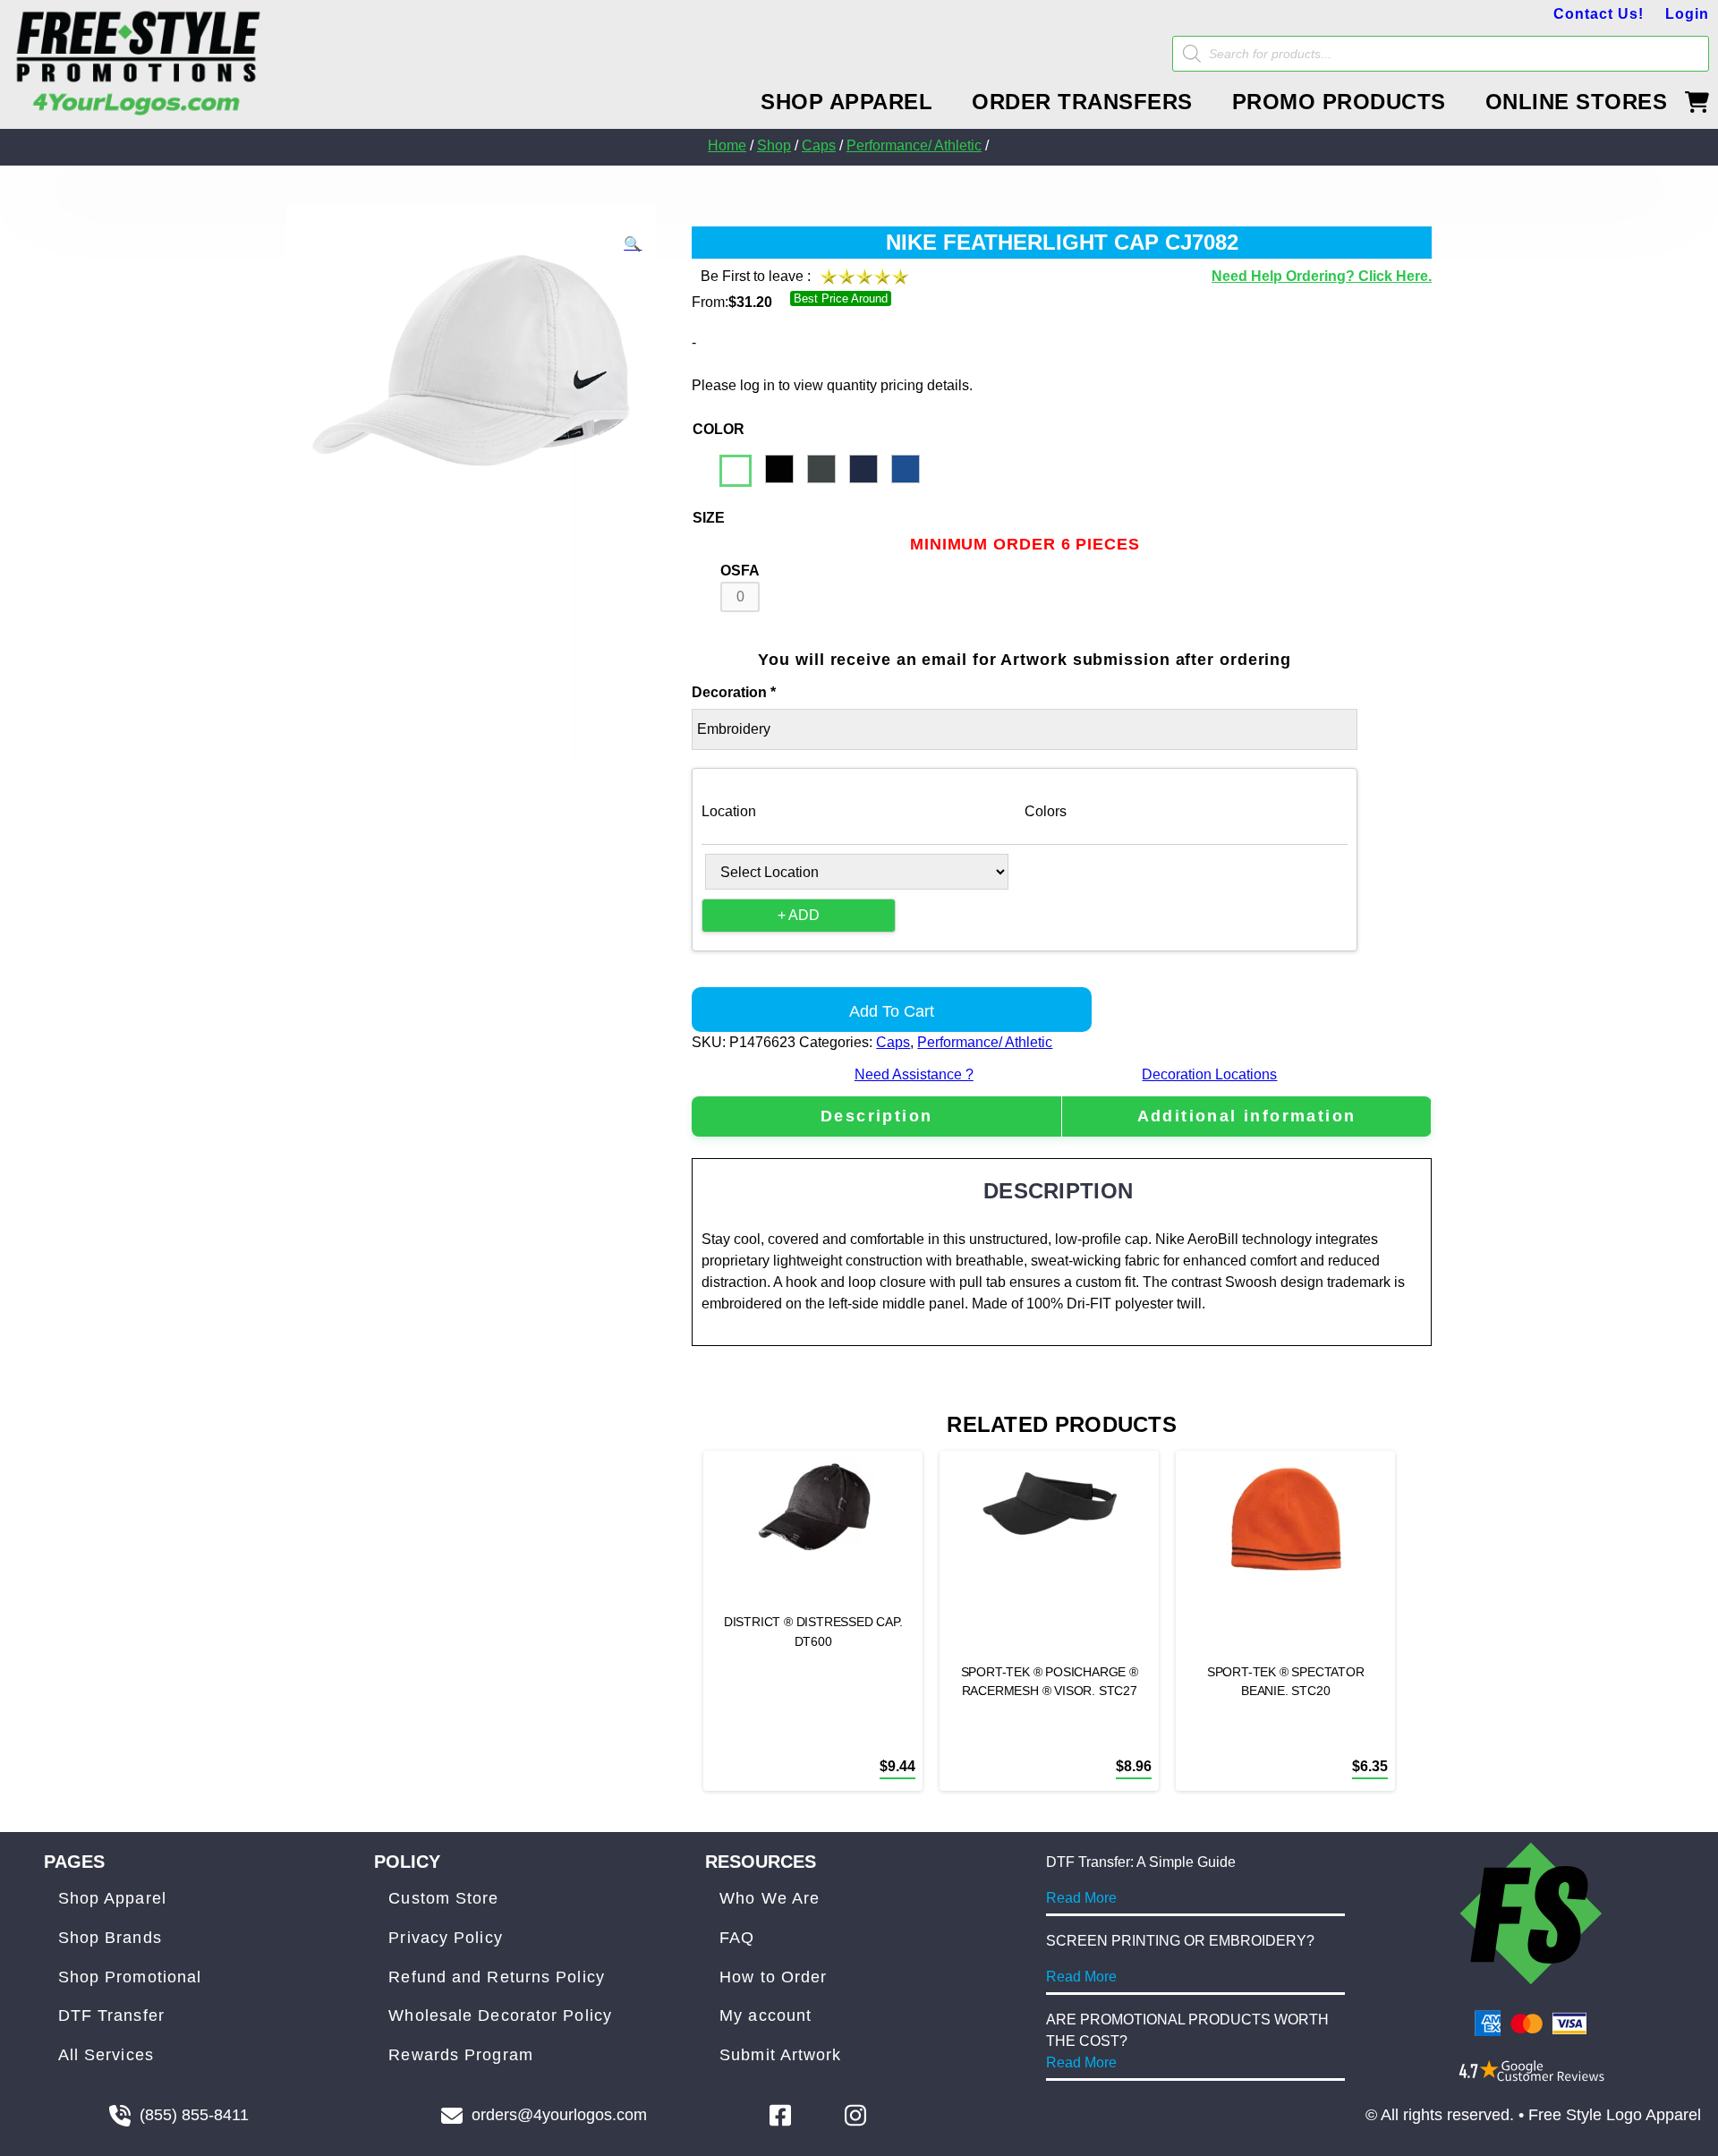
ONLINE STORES (1577, 102)
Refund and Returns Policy (497, 1977)
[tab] (876, 1116)
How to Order (773, 1977)
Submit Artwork (780, 2055)
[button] (633, 244)
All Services (106, 2055)
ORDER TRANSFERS (1082, 102)
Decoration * (734, 692)
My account (765, 2015)
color (719, 429)
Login (1687, 14)
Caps (819, 145)
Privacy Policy (445, 1938)
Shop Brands (110, 1938)
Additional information (1247, 1116)
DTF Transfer (111, 2015)
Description (876, 1116)
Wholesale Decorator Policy (500, 2015)
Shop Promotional (130, 1977)
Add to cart (892, 1011)
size (709, 518)
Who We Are (770, 1898)
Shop (774, 145)
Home (727, 145)
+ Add (799, 915)
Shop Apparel (112, 1898)
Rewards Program (461, 2055)
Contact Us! (1599, 14)
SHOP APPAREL (846, 102)
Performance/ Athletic (914, 145)
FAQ (737, 1938)
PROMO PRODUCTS (1339, 102)
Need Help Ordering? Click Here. (1322, 276)
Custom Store (443, 1898)
